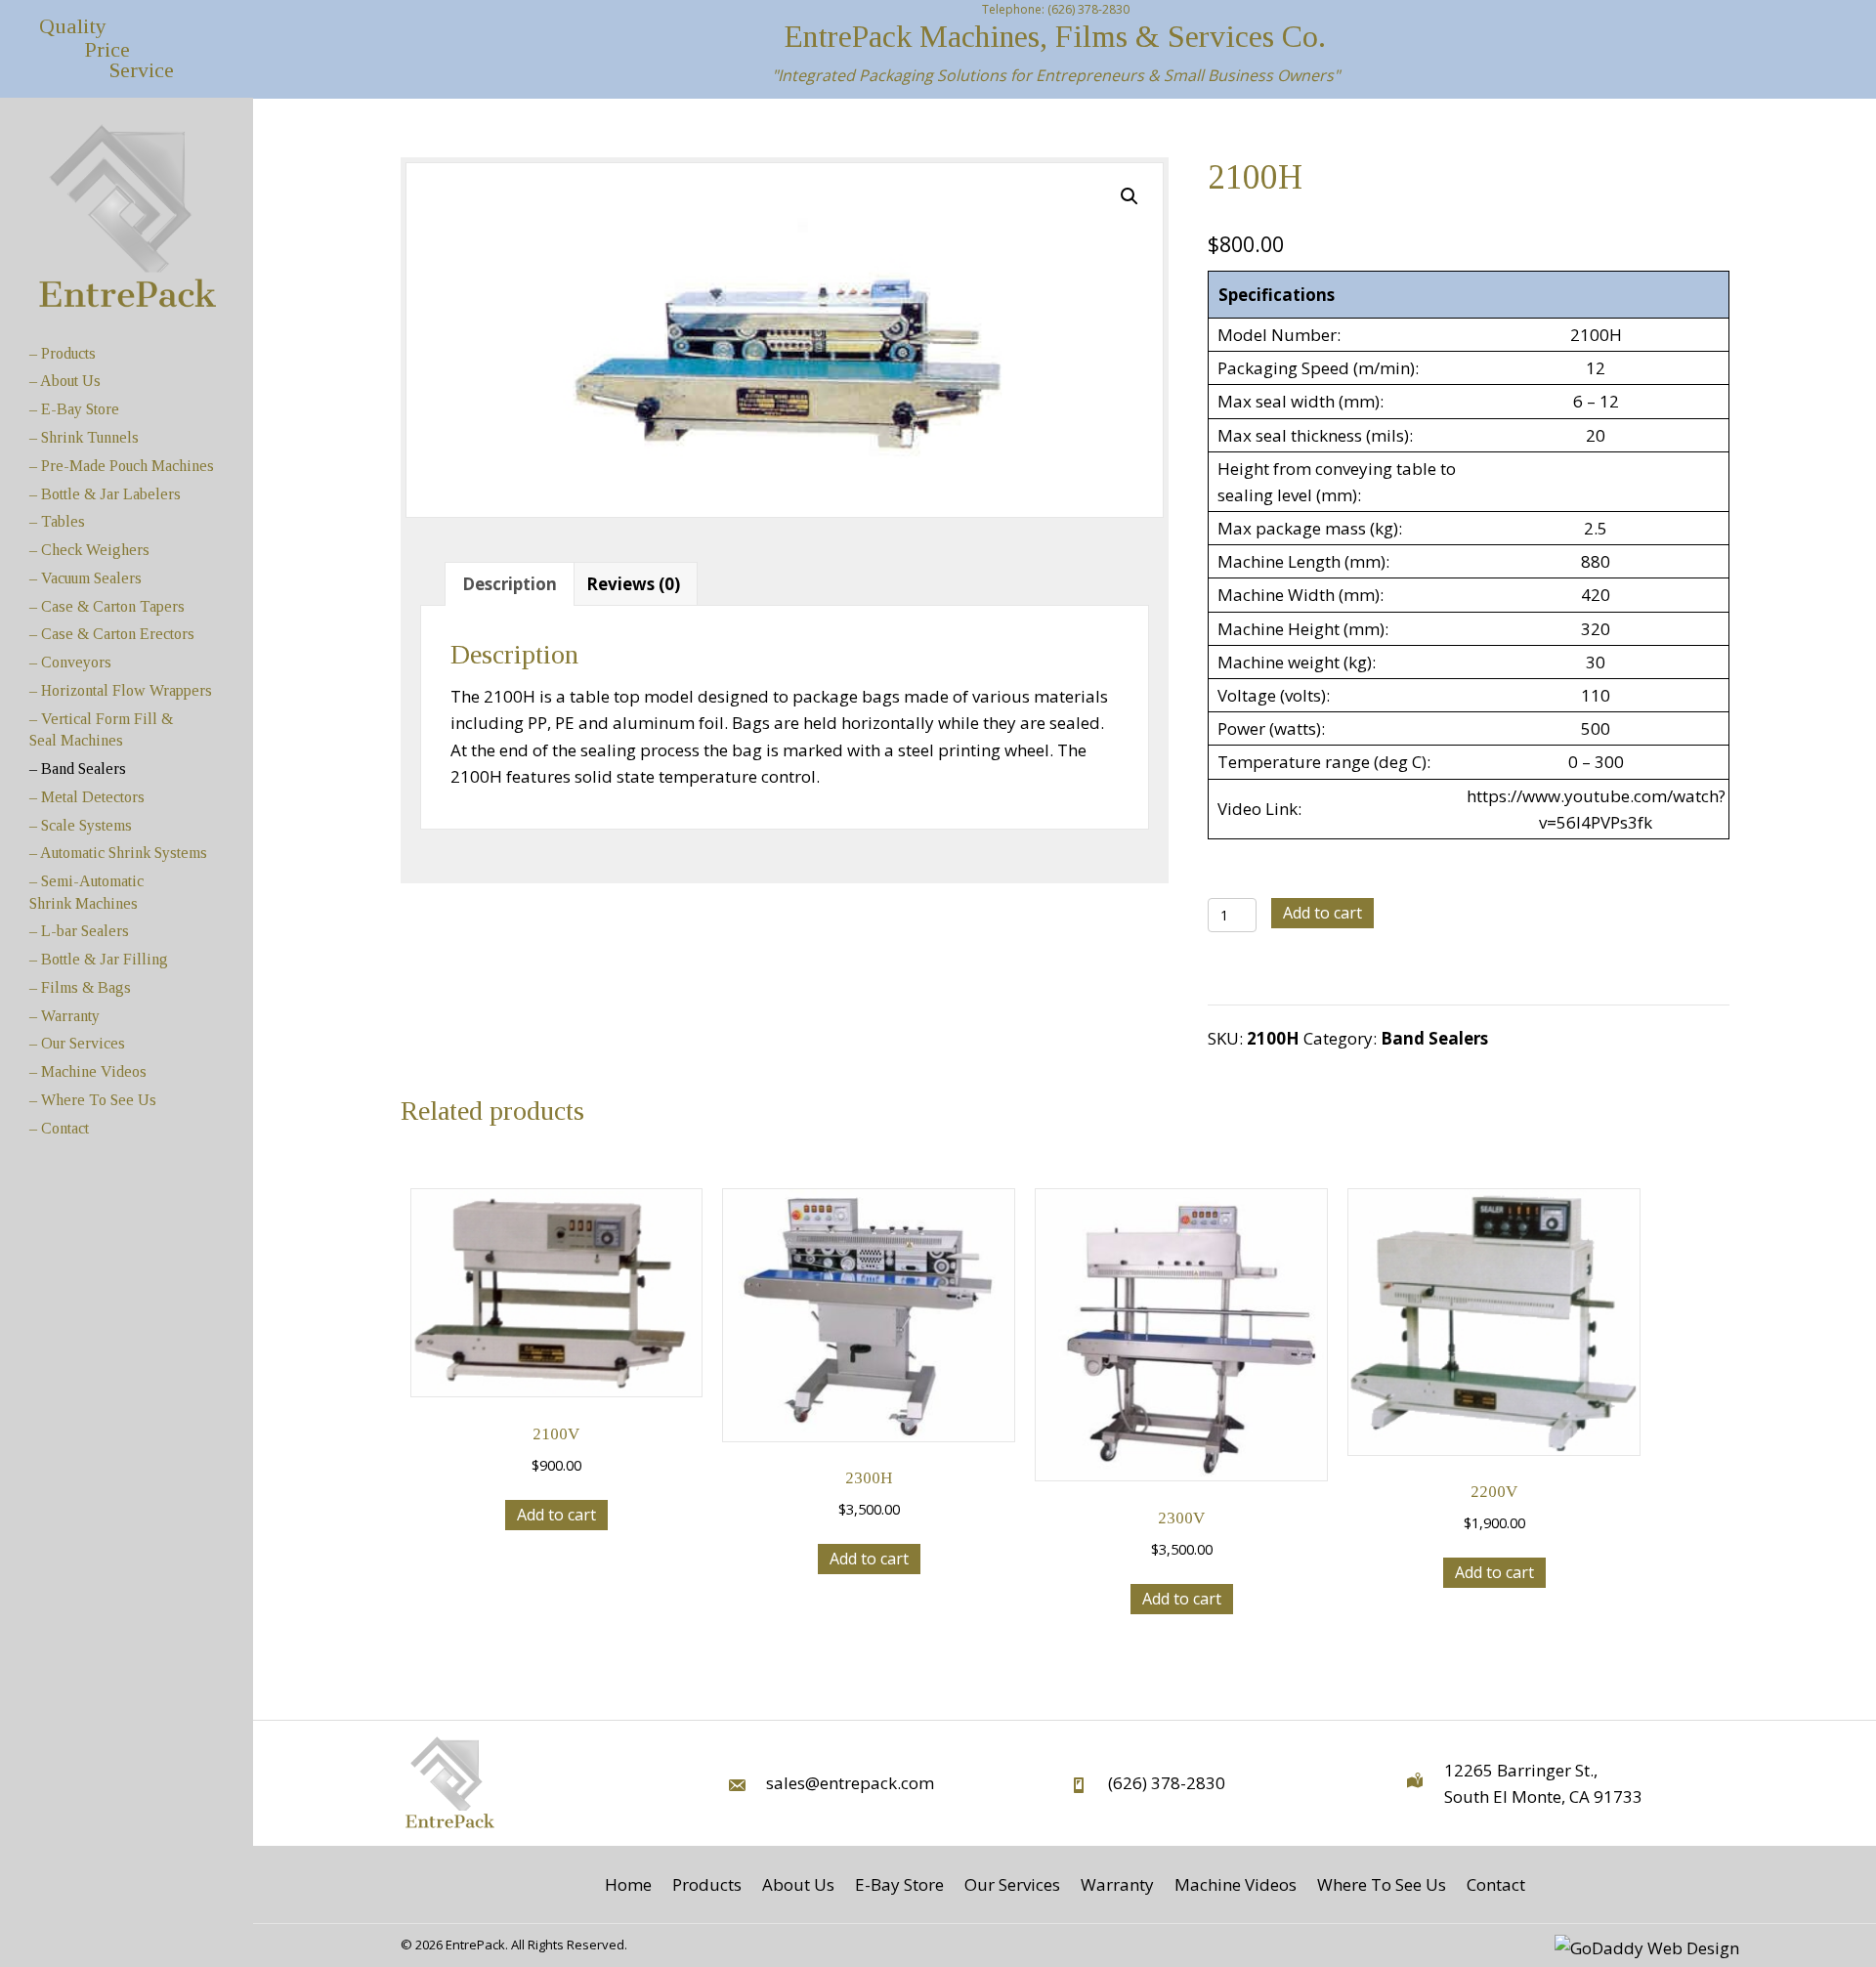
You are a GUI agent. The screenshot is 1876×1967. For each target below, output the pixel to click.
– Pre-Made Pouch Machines (122, 466)
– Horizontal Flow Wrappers (121, 690)
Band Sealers (1434, 1038)
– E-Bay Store (74, 409)
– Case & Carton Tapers (107, 606)
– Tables (57, 521)
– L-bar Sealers (79, 931)
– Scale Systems (81, 825)
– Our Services (77, 1043)
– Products (63, 353)
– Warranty (64, 1016)
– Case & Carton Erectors (112, 634)
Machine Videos (1236, 1884)
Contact (1496, 1884)
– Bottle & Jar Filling (99, 959)
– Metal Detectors (87, 797)
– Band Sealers (78, 769)
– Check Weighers (89, 550)
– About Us (65, 381)
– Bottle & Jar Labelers (105, 494)
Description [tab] (510, 584)
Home (628, 1884)
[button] (1130, 196)
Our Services (1012, 1884)
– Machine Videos (88, 1071)
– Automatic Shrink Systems (118, 853)
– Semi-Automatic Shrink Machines (86, 892)
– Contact (59, 1128)
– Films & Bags (80, 987)
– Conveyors (70, 662)
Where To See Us (1382, 1884)
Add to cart (1322, 913)
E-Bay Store (899, 1884)
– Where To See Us (93, 1100)
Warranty (1117, 1884)
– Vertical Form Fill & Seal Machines (101, 729)
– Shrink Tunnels (84, 437)
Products (707, 1884)
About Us (798, 1884)
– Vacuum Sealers (85, 578)
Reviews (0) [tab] (633, 584)
